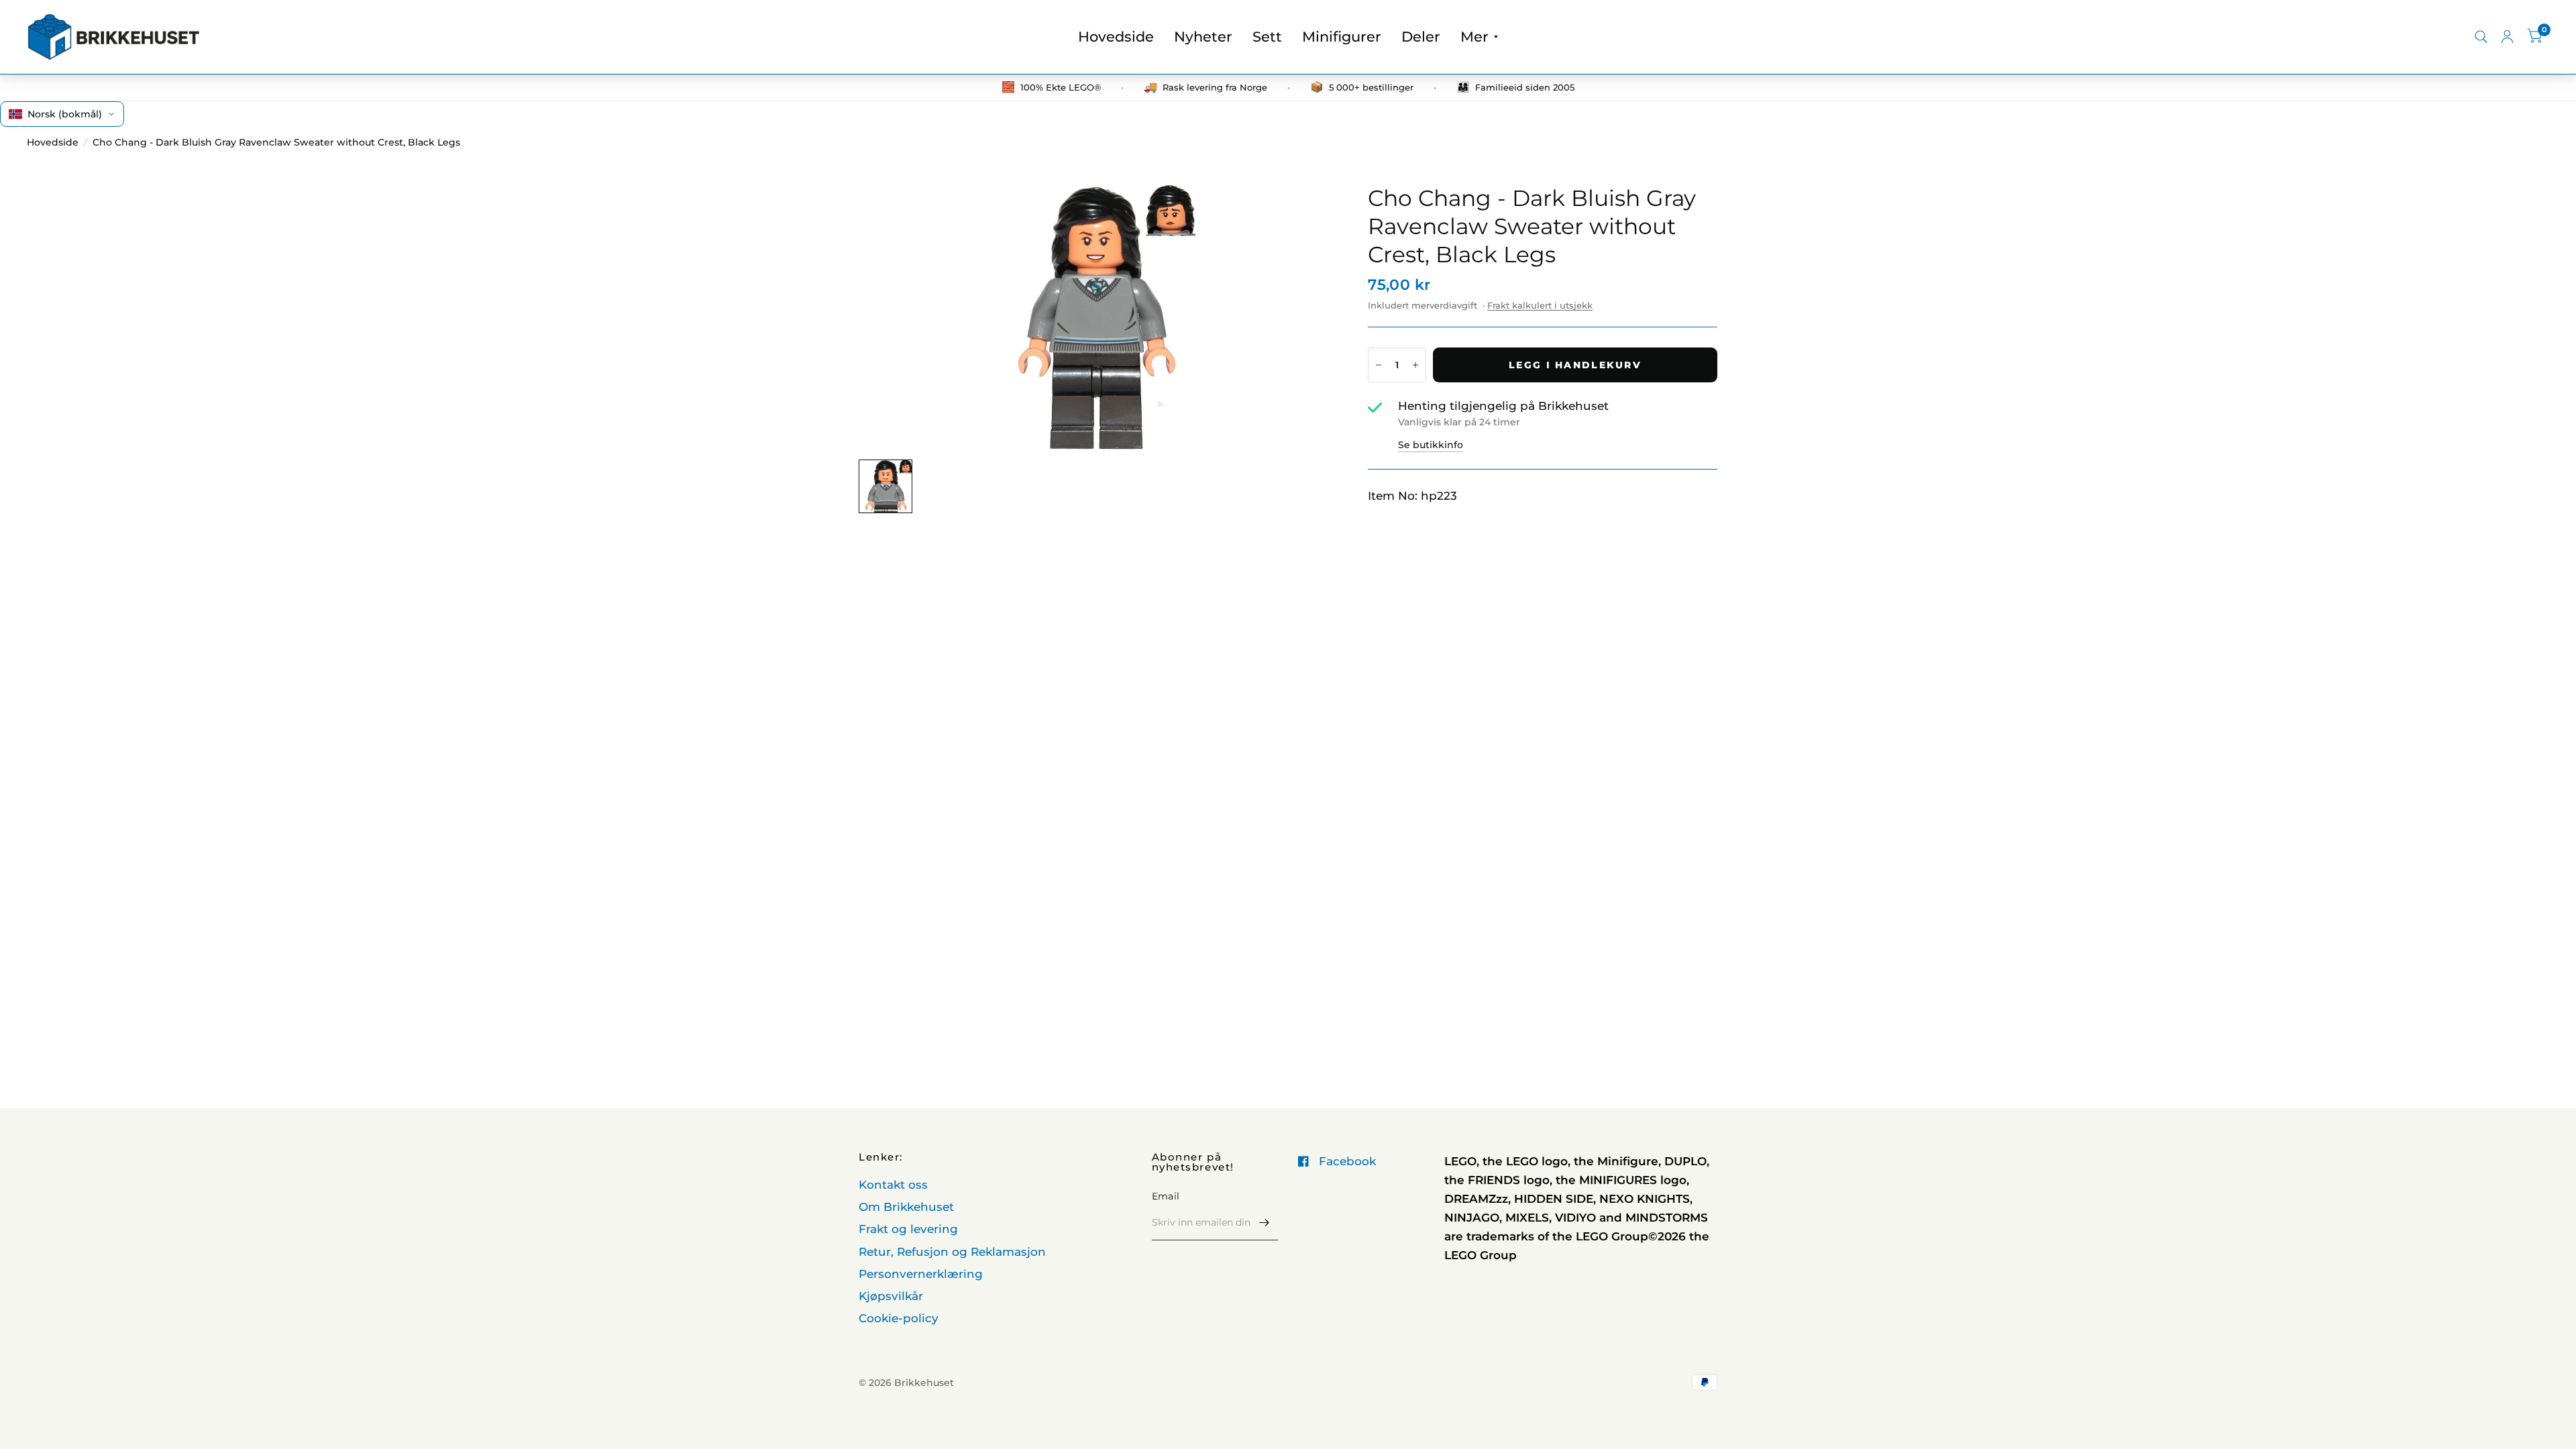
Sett (1267, 37)
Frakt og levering (908, 1229)
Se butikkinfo (1431, 445)
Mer (1474, 37)
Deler (1421, 37)
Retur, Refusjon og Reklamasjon (952, 1252)
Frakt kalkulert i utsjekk (1540, 305)
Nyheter (1203, 37)
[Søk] (2481, 37)
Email (1166, 1196)
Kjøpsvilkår (891, 1296)
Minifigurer (1342, 37)
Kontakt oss (893, 1185)
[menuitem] (1116, 37)
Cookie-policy (899, 1318)
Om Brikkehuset (906, 1207)
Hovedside (1116, 37)
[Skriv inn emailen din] (1265, 1223)
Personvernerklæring (921, 1274)
